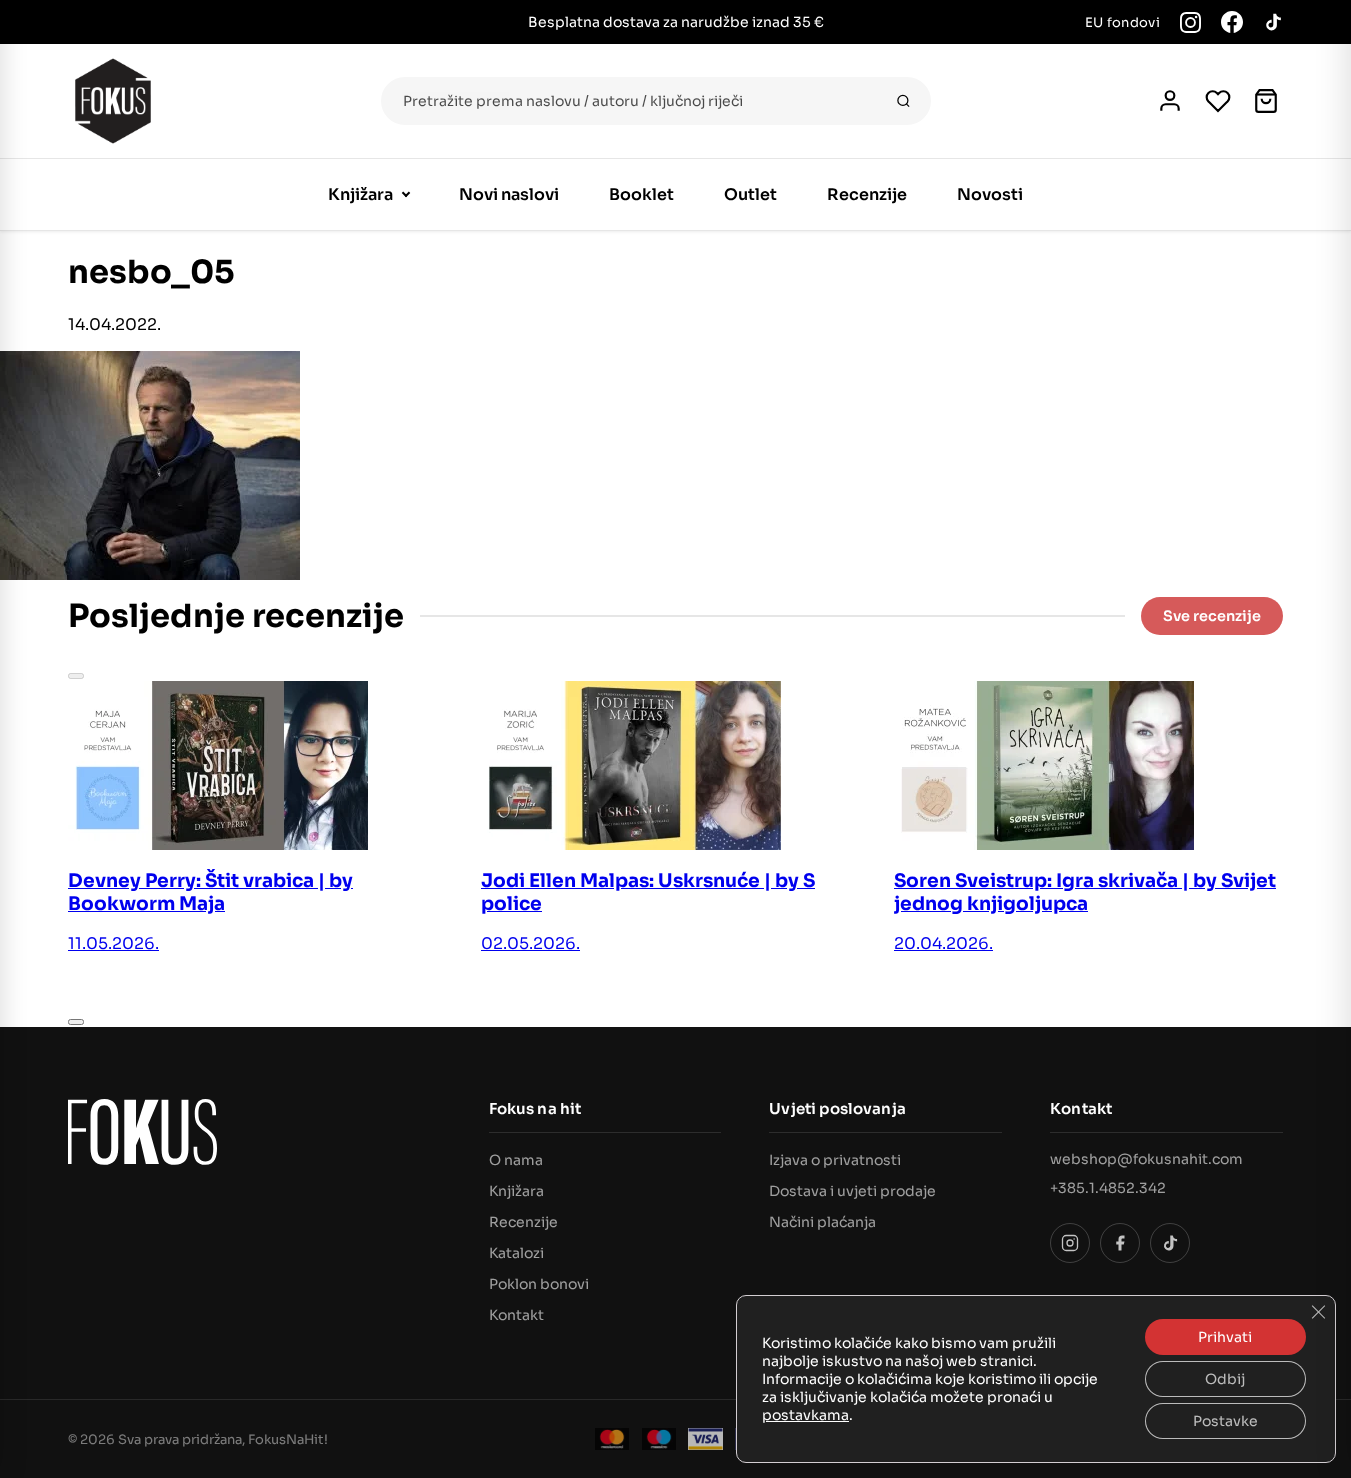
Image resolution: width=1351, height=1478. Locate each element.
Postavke (1225, 1421)
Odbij (1225, 1379)
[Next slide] (76, 1022)
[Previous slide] (76, 676)
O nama (516, 1160)
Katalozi (516, 1253)
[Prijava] (1170, 101)
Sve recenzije (1212, 616)
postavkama (805, 1415)
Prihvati (1225, 1337)
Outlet (750, 194)
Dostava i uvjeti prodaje (852, 1191)
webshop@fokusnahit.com (1146, 1159)
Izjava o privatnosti (835, 1160)
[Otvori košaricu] (1266, 101)
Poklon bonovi (539, 1284)
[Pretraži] (903, 101)
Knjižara (360, 194)
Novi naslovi (509, 194)
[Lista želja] (1218, 101)
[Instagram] (1190, 22)
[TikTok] (1273, 22)
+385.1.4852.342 (1108, 1188)
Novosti (990, 194)
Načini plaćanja (822, 1222)
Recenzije (867, 194)
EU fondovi (1122, 22)
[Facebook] (1232, 22)
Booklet (641, 194)
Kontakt (516, 1315)
